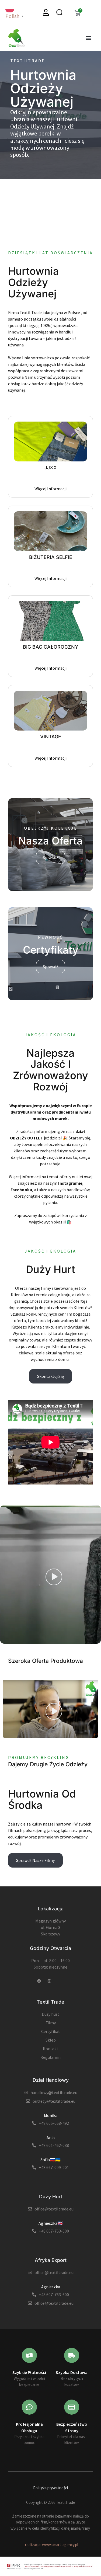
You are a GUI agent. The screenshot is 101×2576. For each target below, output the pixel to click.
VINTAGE (51, 737)
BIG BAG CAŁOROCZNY (51, 647)
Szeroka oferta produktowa (46, 1661)
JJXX (51, 467)
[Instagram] (49, 1981)
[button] (88, 38)
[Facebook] (39, 1981)
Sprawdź (50, 857)
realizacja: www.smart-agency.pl (52, 2545)
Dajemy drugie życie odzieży (48, 1764)
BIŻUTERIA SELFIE (51, 557)
